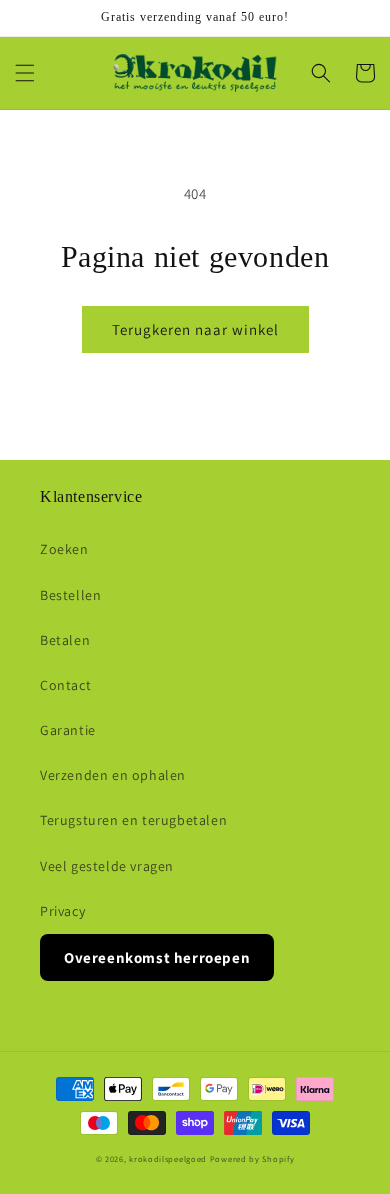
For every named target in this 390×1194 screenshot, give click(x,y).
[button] (25, 73)
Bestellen (70, 595)
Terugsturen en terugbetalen (133, 820)
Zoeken (64, 549)
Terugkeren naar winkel (195, 329)
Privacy (62, 911)
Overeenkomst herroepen (157, 957)
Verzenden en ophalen (113, 775)
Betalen (65, 640)
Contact (65, 685)
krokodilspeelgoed (168, 1158)
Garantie (68, 730)
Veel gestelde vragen (107, 866)
